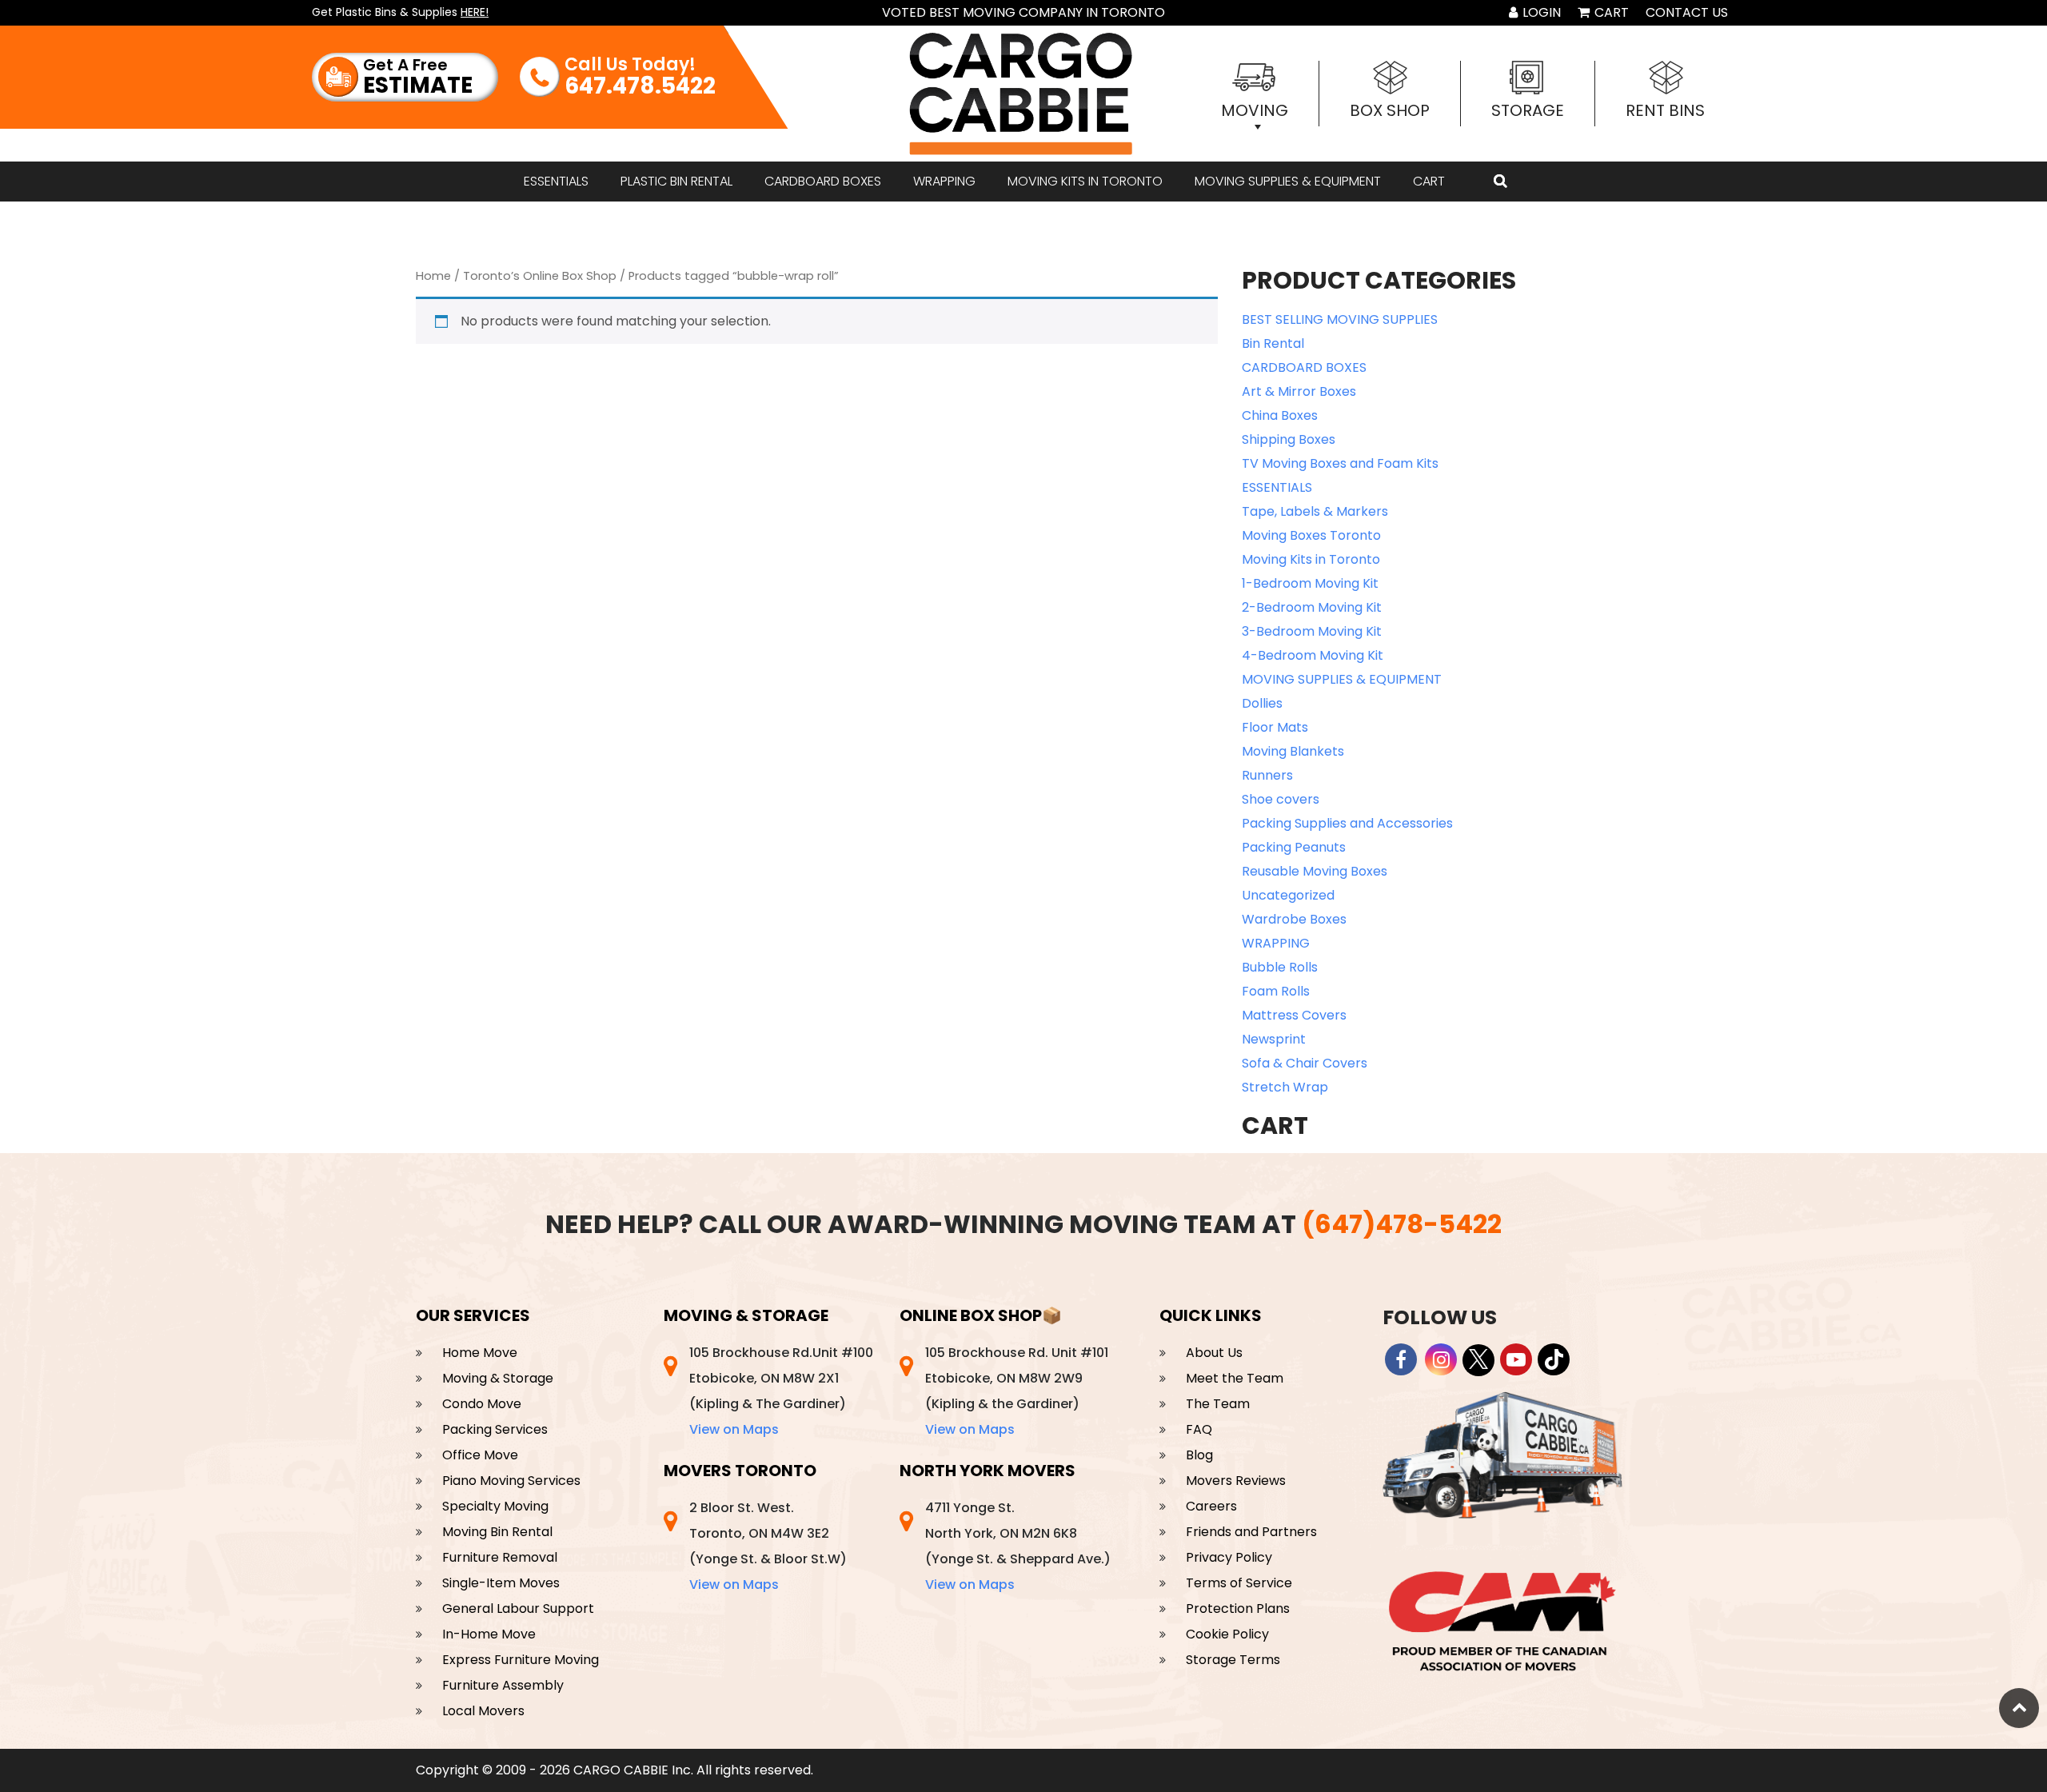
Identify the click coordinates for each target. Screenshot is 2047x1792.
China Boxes (1280, 415)
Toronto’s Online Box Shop (540, 276)
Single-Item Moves (501, 1583)
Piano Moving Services (511, 1481)
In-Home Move (489, 1634)
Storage (1528, 110)
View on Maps (734, 1429)
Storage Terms (1233, 1660)
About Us (1214, 1353)
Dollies (1262, 703)
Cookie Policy (1227, 1634)
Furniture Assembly (503, 1685)
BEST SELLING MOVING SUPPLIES (1340, 319)
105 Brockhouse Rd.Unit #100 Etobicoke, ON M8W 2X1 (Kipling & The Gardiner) (781, 1391)
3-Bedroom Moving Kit (1312, 631)
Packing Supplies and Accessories (1347, 823)
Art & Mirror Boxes (1299, 391)
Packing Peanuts (1294, 847)
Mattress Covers (1294, 1015)
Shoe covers (1281, 799)
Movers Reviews (1236, 1481)
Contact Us (1687, 12)
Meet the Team (1235, 1378)
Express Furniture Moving (521, 1660)
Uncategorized (1288, 895)
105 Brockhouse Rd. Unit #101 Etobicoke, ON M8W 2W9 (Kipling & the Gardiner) (1017, 1391)
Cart (1610, 12)
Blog (1199, 1455)
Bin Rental (1273, 343)
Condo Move (482, 1404)
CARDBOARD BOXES (823, 181)
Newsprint (1274, 1039)
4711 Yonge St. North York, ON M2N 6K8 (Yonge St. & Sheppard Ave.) (1018, 1546)
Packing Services (495, 1429)
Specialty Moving (495, 1506)
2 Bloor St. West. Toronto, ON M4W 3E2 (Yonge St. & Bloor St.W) (768, 1546)
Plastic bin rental (676, 181)
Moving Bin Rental (497, 1532)
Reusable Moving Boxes (1315, 871)
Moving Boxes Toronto (1311, 535)
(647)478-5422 (1402, 1224)
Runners (1267, 775)
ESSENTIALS (556, 181)
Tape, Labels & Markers (1315, 511)
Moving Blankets (1293, 751)
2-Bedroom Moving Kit (1312, 607)
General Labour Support (518, 1608)
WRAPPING (944, 181)
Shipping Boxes (1289, 439)
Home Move (480, 1353)
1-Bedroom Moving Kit (1310, 583)
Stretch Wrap (1285, 1087)
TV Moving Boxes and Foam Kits (1340, 463)
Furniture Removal (500, 1557)
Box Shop (1390, 110)
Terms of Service (1239, 1583)
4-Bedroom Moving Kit (1313, 655)
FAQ (1199, 1429)
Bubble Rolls (1280, 967)
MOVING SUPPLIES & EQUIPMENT (1288, 181)
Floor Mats (1275, 727)
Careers (1211, 1506)
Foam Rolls (1276, 991)
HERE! (475, 12)
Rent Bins (1665, 110)
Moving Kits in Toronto (1085, 181)
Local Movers (483, 1711)
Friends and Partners (1251, 1532)
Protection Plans (1238, 1608)
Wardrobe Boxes (1294, 919)
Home (433, 276)
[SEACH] (1500, 182)
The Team (1218, 1404)
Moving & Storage (498, 1378)
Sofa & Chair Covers (1305, 1063)
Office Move (480, 1455)
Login (1540, 12)
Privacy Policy (1229, 1557)
